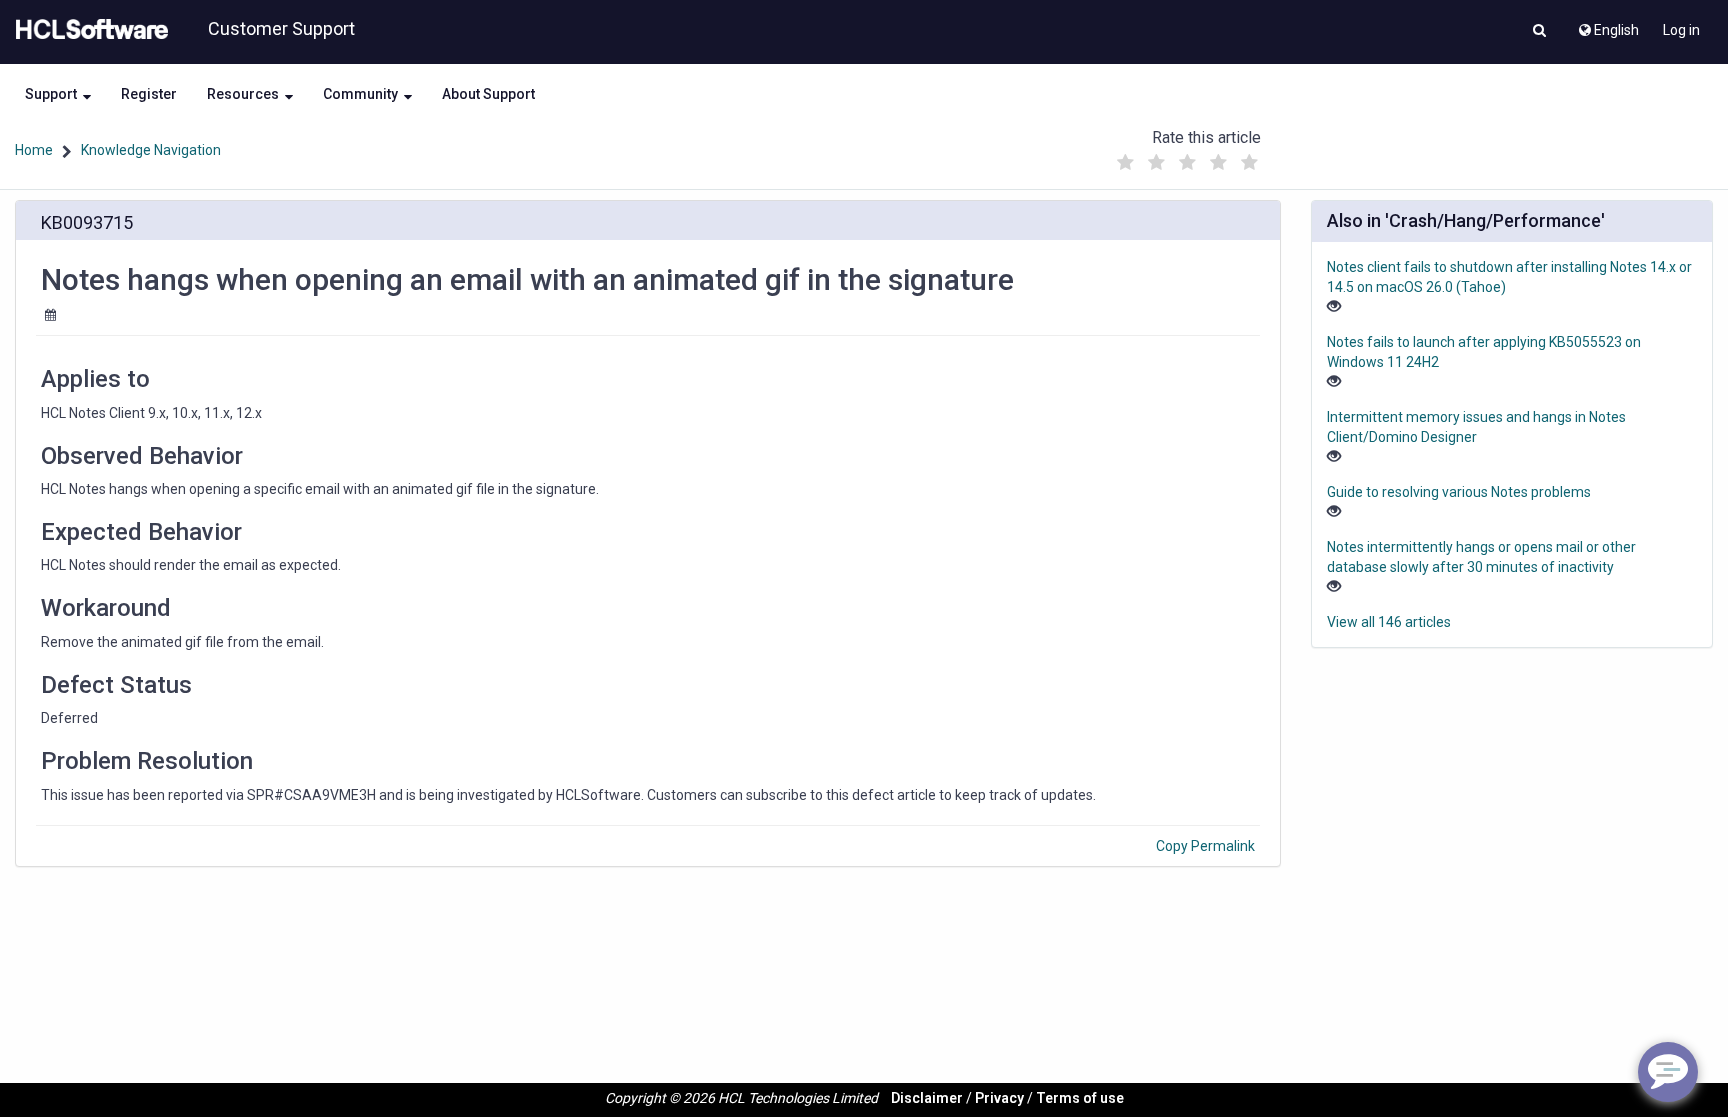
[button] (1539, 32)
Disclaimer (927, 1098)
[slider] (1187, 157)
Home (34, 150)
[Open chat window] (1668, 1072)
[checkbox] (1125, 163)
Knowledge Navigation (151, 150)
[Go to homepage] (88, 30)
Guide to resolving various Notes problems (1459, 492)
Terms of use (1080, 1098)
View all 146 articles (1389, 622)
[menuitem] (1607, 25)
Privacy (999, 1098)
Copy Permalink (1205, 846)
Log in (1681, 30)
